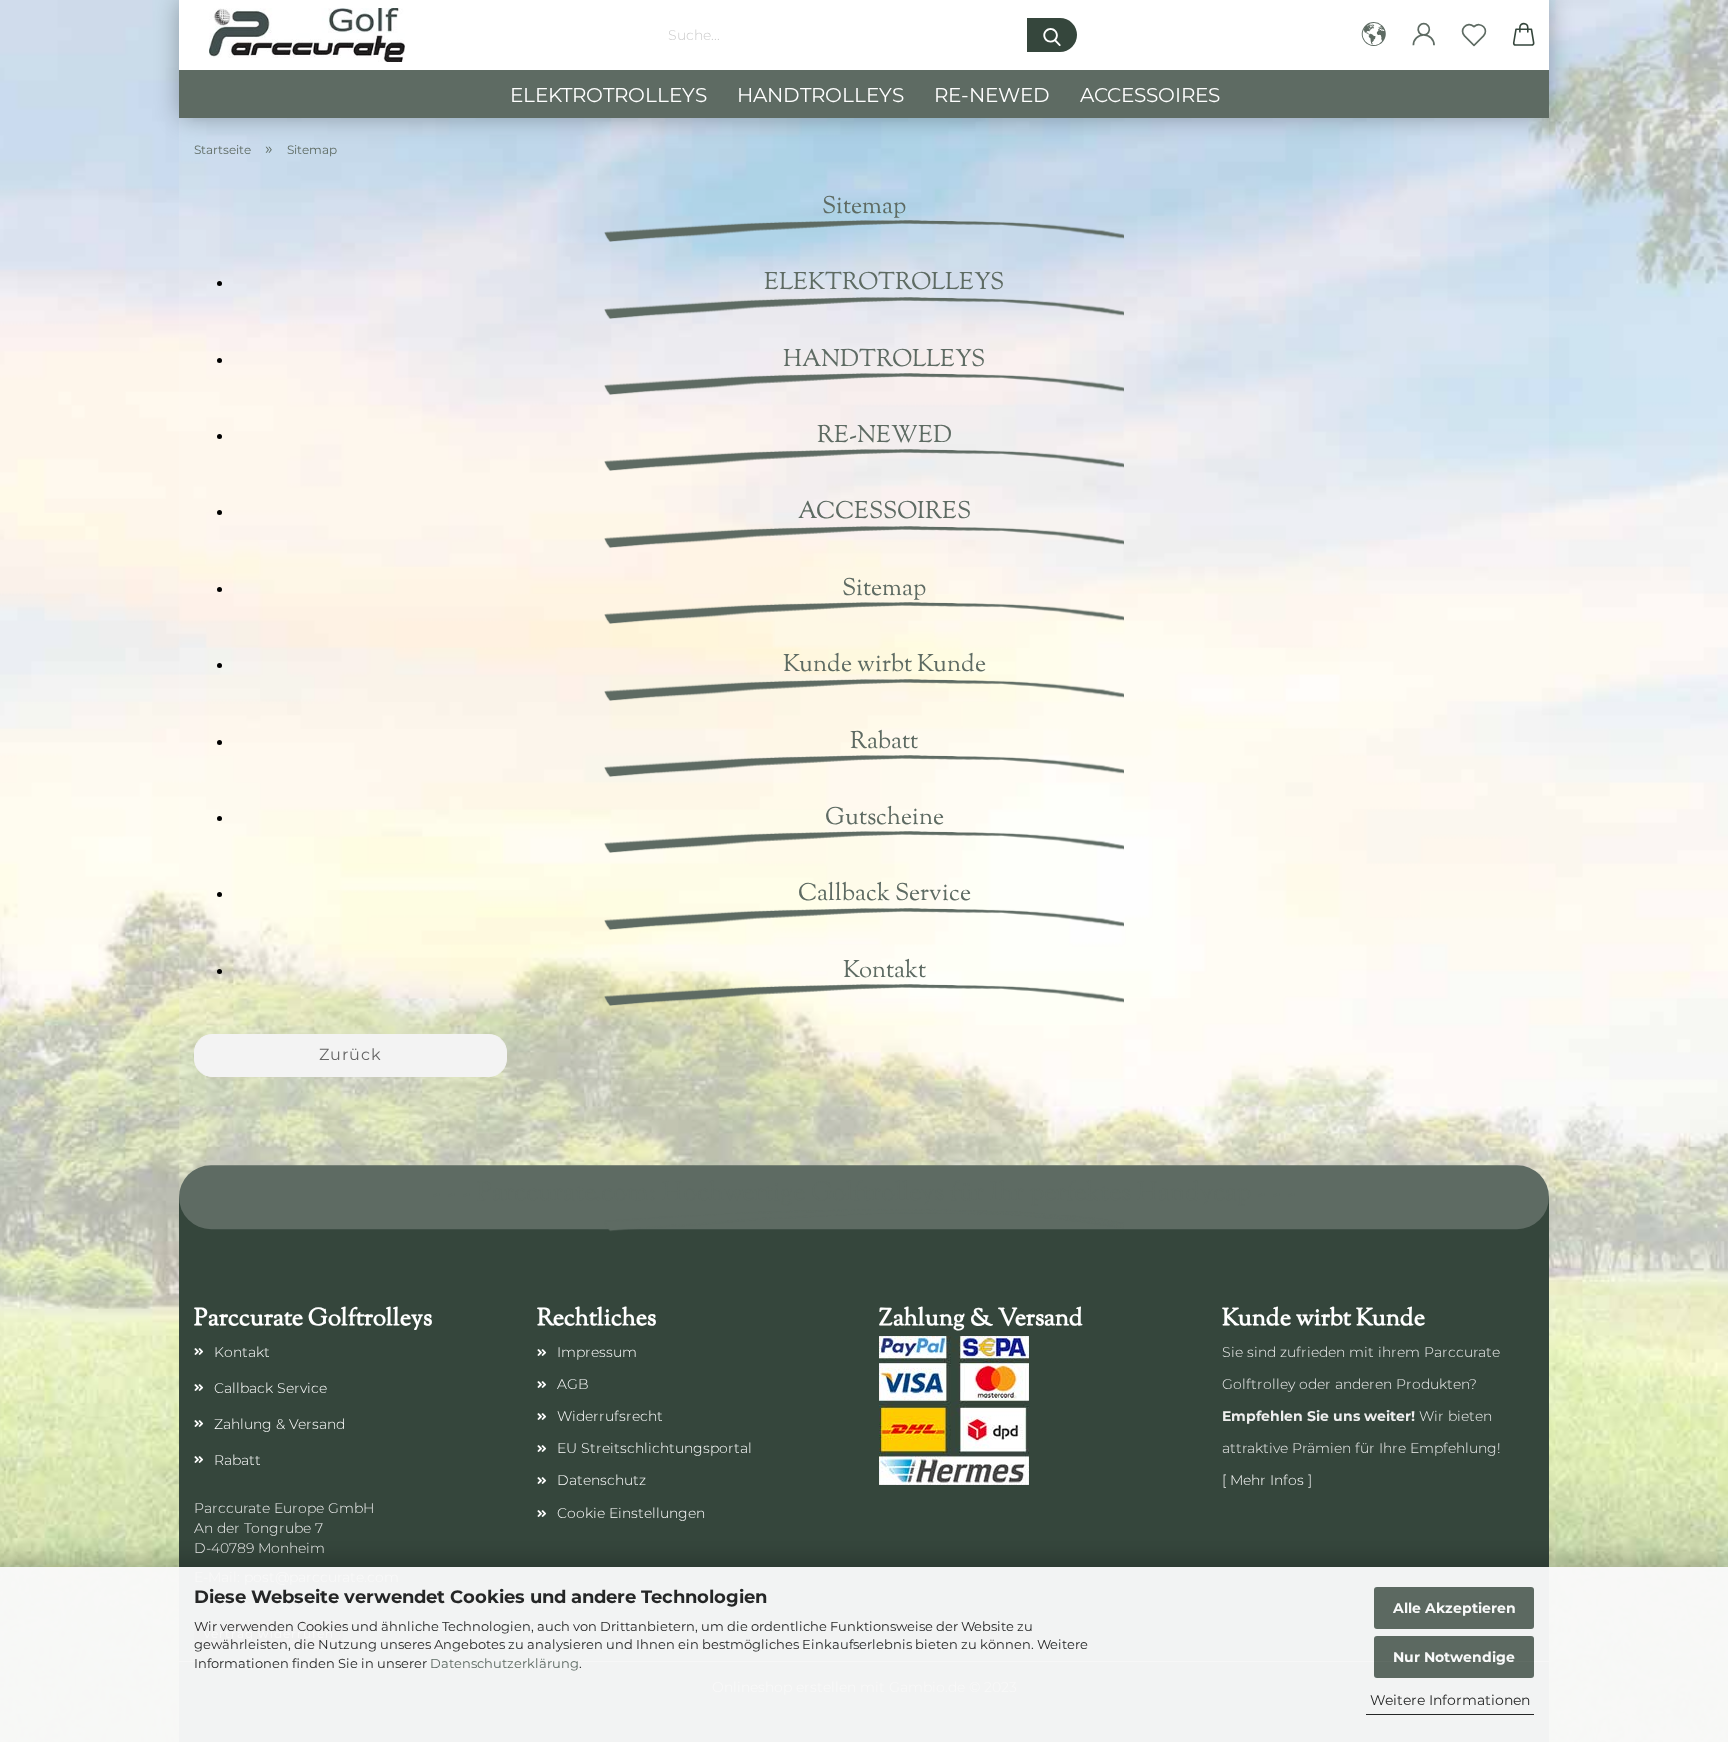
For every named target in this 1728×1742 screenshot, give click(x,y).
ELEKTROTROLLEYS (608, 95)
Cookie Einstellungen (631, 1513)
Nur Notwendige (1454, 1657)
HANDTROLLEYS (820, 95)
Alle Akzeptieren (1454, 1608)
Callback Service (884, 894)
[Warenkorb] (1524, 35)
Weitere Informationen (1450, 1700)
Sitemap (884, 589)
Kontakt (884, 971)
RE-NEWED (992, 95)
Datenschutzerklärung (504, 1663)
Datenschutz (601, 1480)
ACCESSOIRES (1150, 95)
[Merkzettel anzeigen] (1474, 35)
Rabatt (884, 742)
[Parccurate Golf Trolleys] (307, 35)
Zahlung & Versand (279, 1424)
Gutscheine (884, 818)
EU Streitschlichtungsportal (654, 1448)
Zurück (350, 1054)
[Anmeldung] (1424, 35)
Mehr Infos (1267, 1480)
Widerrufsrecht (610, 1416)
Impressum (597, 1352)
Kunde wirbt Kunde (884, 665)
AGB (573, 1384)
